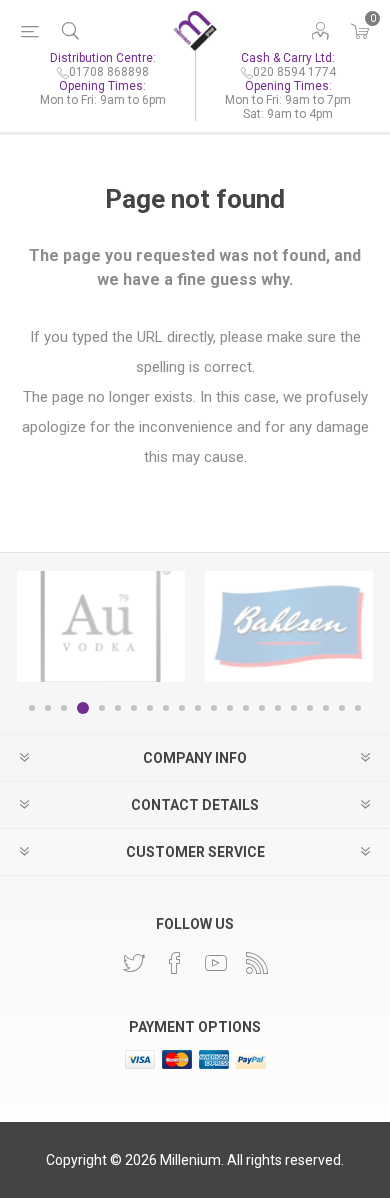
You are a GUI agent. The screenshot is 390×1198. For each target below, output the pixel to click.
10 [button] (182, 708)
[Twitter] (134, 963)
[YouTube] (216, 963)
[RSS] (257, 963)
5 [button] (102, 708)
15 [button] (262, 708)
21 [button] (358, 708)
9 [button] (166, 708)
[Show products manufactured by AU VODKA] (101, 626)
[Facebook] (175, 963)
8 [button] (150, 708)
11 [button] (198, 708)
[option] (101, 626)
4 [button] (83, 708)
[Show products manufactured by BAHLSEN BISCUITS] (289, 626)
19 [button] (326, 708)
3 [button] (64, 708)
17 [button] (294, 708)
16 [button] (278, 708)
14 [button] (246, 708)
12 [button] (214, 708)
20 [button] (342, 708)
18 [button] (310, 708)
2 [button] (48, 708)
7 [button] (134, 708)
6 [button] (118, 708)
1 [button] (32, 708)
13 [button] (230, 708)
